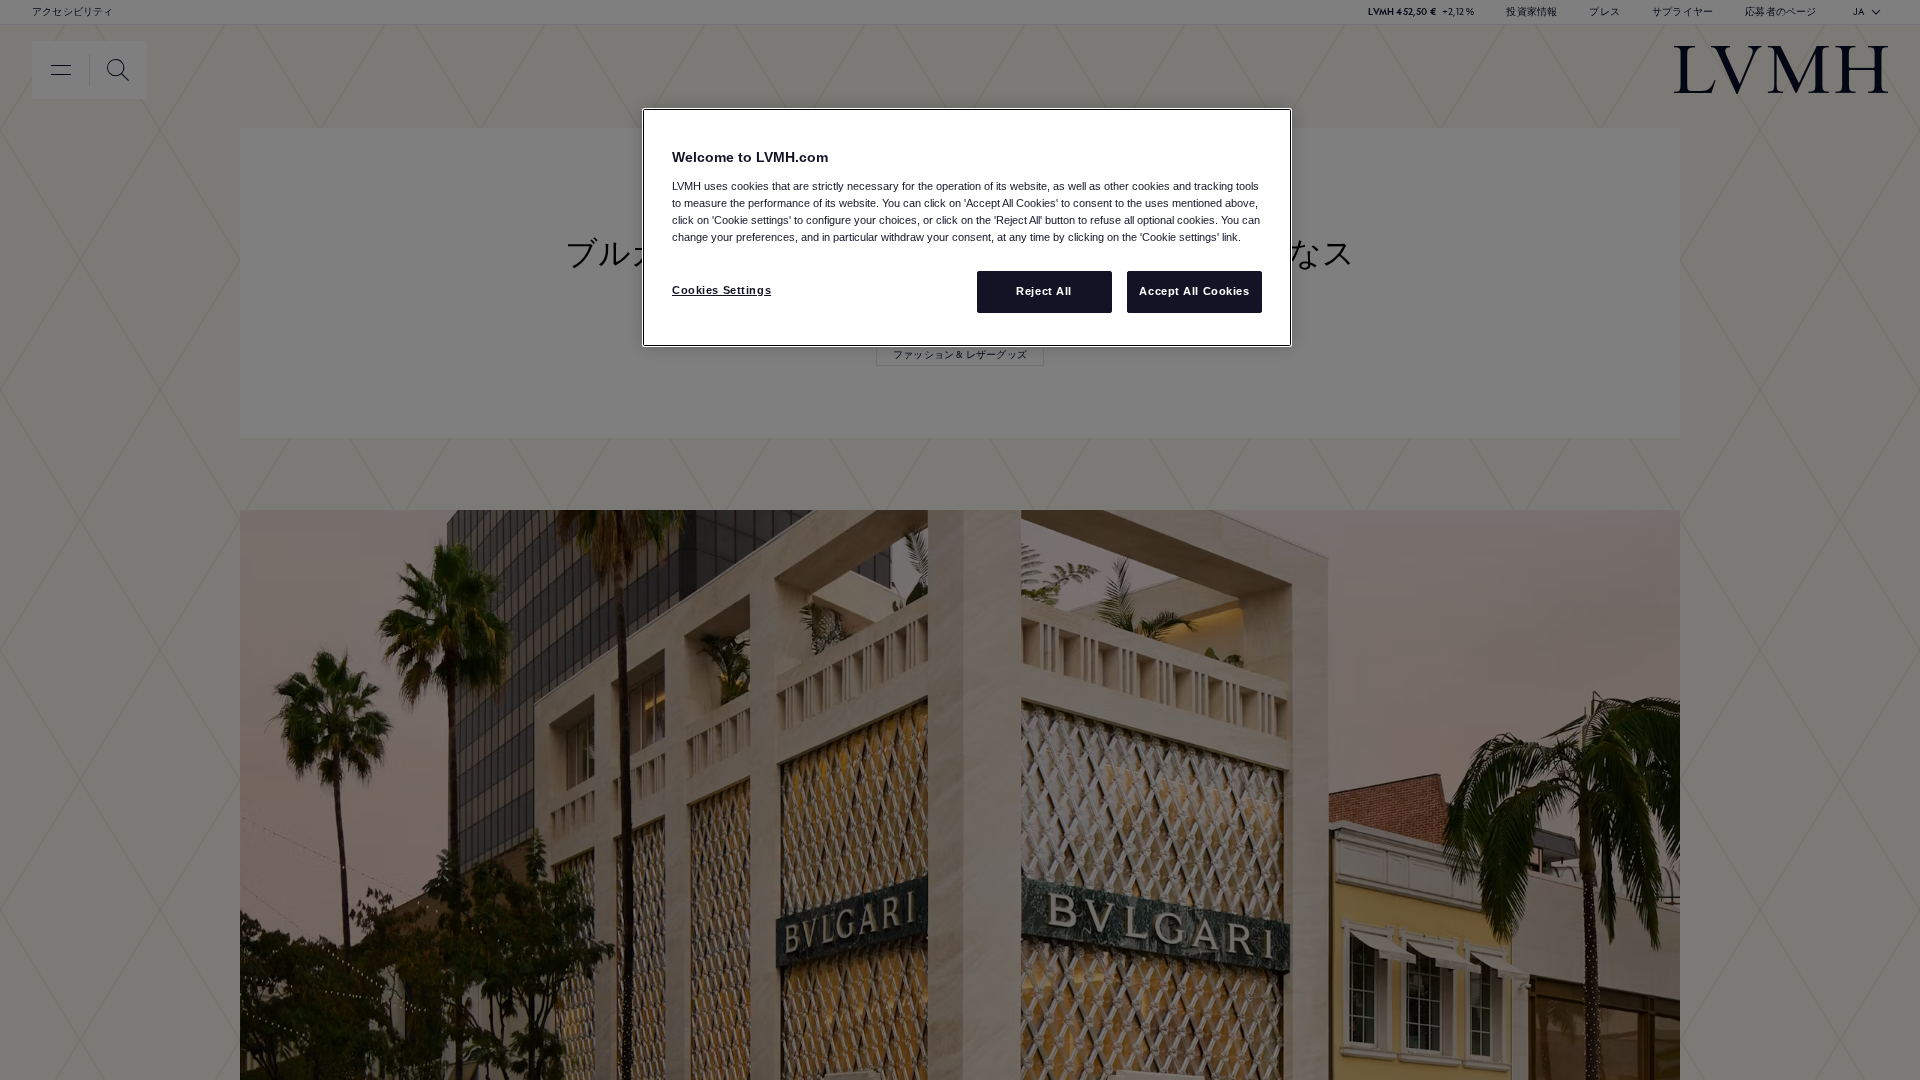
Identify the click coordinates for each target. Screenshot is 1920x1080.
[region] (967, 227)
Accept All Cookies (1194, 291)
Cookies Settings (721, 290)
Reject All (1044, 291)
